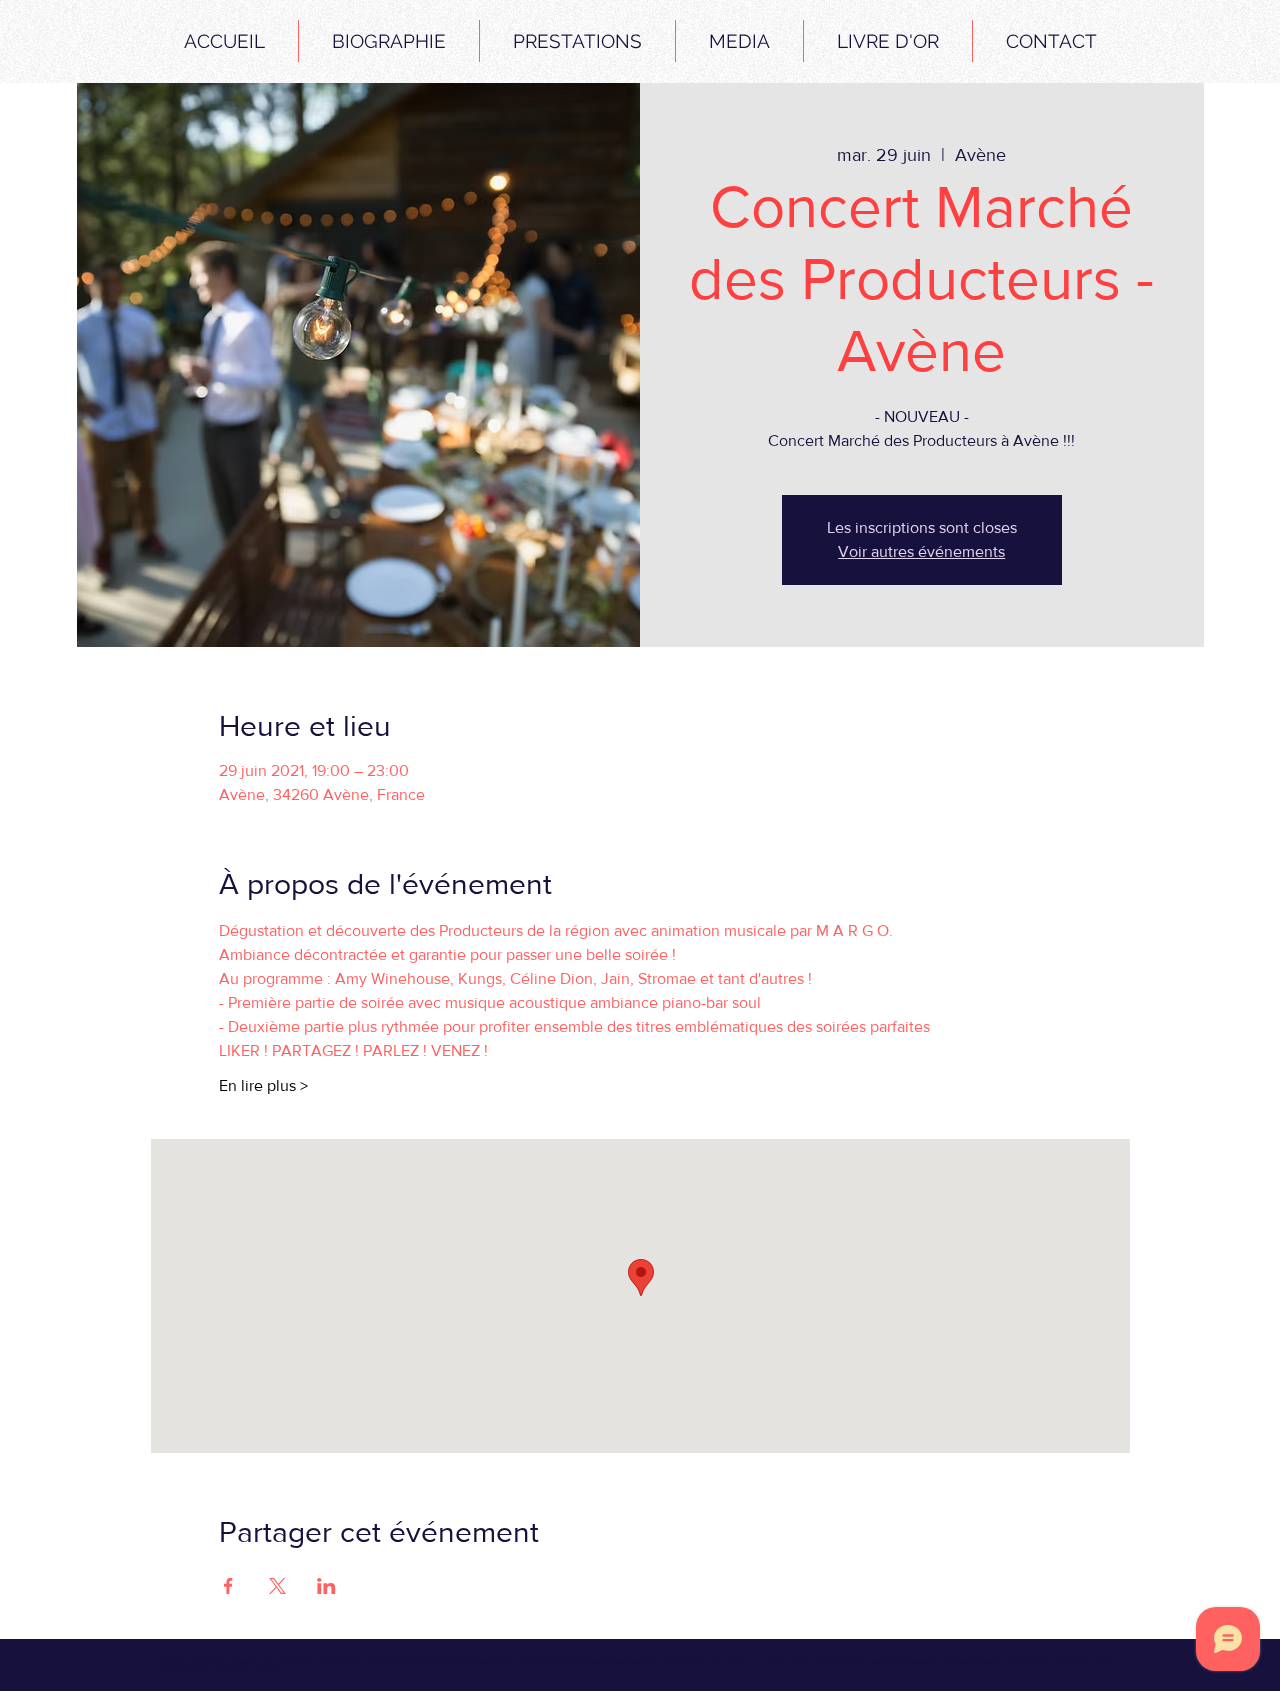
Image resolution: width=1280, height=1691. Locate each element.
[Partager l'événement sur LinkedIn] (326, 1586)
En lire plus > (263, 1085)
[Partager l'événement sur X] (277, 1586)
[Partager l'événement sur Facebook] (228, 1586)
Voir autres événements (921, 551)
